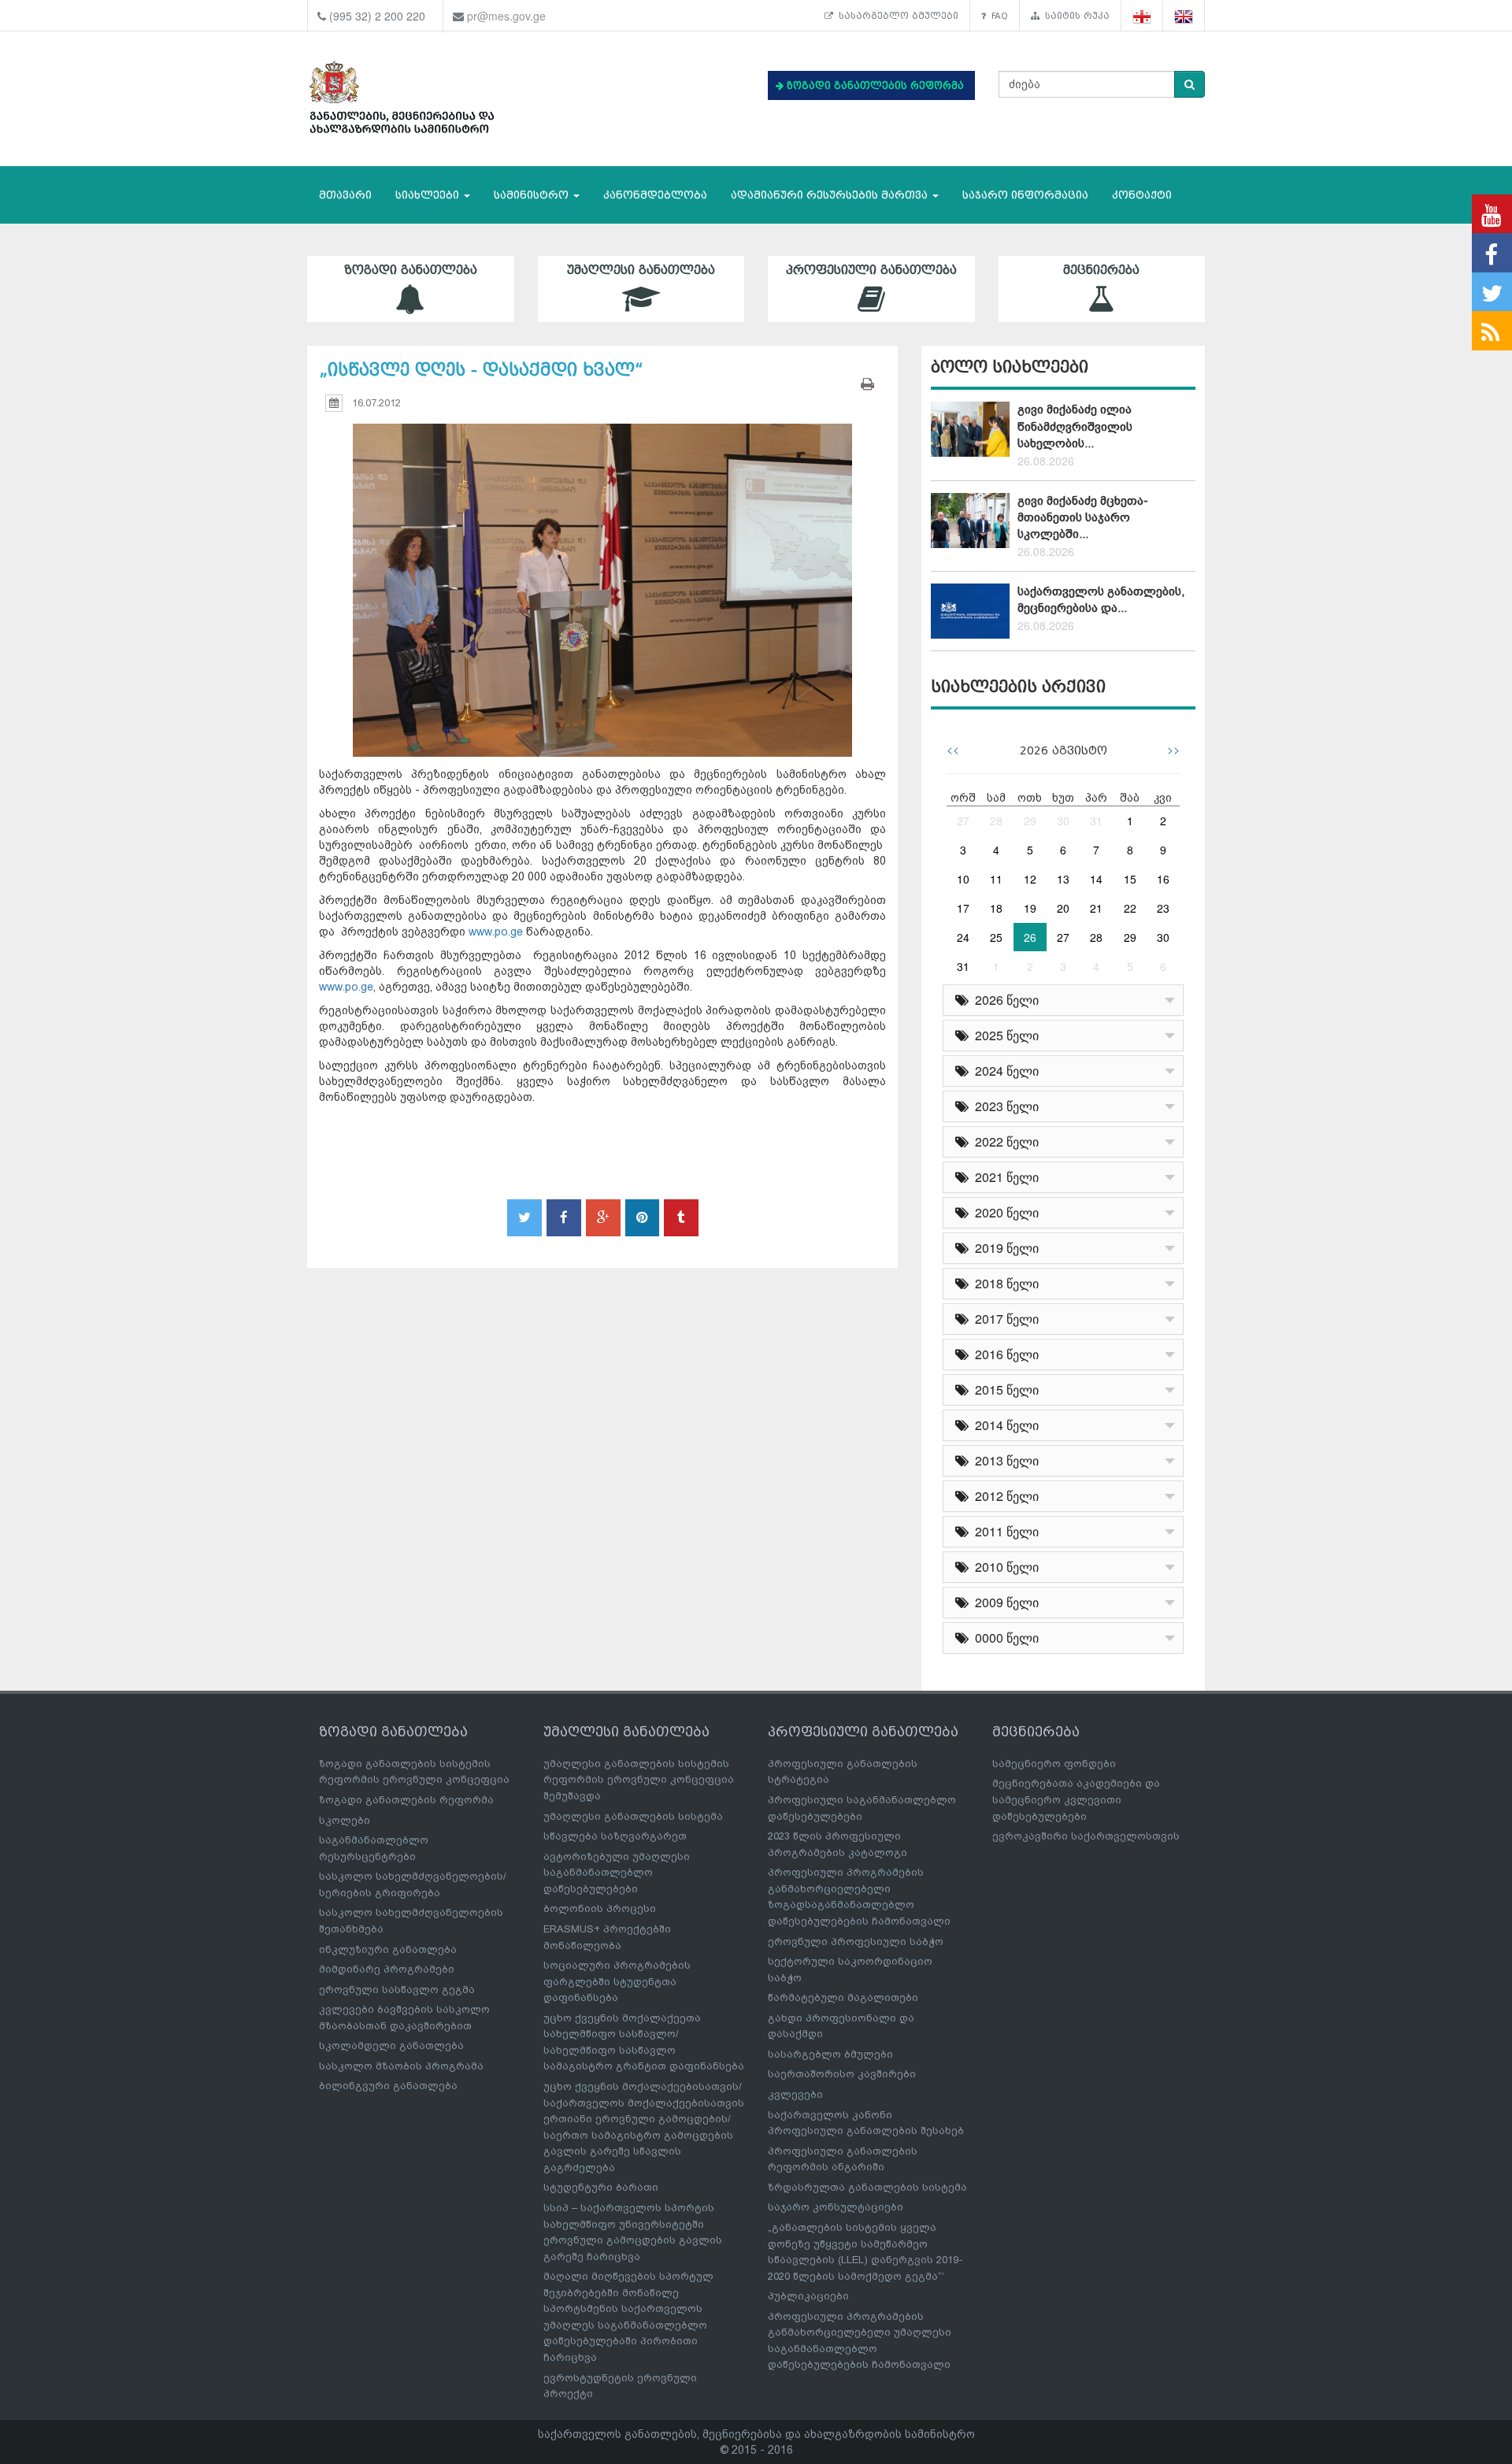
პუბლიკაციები (808, 2296)
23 (1163, 908)
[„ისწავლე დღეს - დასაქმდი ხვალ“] (602, 575)
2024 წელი (1004, 1071)
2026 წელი (1004, 1000)
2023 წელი (1004, 1106)
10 (963, 879)
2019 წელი (1004, 1248)
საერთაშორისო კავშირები (842, 2074)
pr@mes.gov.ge (506, 16)
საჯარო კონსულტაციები (836, 2207)
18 (996, 908)
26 (1030, 937)
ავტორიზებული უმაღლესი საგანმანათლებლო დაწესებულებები (617, 1873)
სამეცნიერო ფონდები (1054, 1764)
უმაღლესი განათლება (641, 270)
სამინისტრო (533, 195)
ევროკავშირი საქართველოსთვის (1086, 1836)
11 (996, 879)
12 (1030, 879)
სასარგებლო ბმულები (896, 16)
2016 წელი (1004, 1354)
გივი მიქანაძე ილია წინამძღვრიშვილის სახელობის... (1075, 426)
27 (963, 821)
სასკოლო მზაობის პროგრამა (401, 2066)
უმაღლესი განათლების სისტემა (633, 1816)
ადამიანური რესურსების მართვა (831, 195)
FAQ (997, 16)
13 (1063, 879)
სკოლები (345, 1820)
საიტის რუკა (1075, 16)
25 (996, 937)
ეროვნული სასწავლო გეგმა (397, 1990)
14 (1096, 879)
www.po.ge (496, 932)
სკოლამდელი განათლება (391, 2045)
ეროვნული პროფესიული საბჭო (856, 1942)
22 (1130, 908)
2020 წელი (1004, 1212)
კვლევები (795, 2094)
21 (1096, 908)
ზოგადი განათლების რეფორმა (406, 1800)
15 (1130, 879)
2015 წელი (1004, 1389)
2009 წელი (1004, 1602)
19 (1030, 908)
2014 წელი (1004, 1425)
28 (996, 821)
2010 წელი (1004, 1567)
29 (1030, 821)
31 (1096, 821)
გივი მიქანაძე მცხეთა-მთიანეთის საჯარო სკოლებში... (1083, 518)
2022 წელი (1004, 1141)
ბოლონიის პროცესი (600, 1908)
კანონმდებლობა (655, 195)
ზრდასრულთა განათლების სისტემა (867, 2187)
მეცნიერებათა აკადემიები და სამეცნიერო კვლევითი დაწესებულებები (1076, 1799)
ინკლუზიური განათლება (388, 1949)
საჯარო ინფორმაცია (1025, 195)
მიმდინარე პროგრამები (387, 1969)
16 (1163, 879)
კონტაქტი (1142, 195)
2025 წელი (1004, 1035)
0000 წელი (1004, 1638)
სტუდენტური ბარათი (601, 2187)
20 (1063, 908)
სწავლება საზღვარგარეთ (615, 1836)
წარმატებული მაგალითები (843, 1997)
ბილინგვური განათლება (388, 2086)
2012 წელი (1004, 1496)
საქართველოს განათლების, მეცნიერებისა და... (1101, 600)
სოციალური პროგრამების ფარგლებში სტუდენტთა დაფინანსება (617, 1981)
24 (963, 937)
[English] (1184, 16)
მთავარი (345, 195)
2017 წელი (1004, 1319)
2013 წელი (1004, 1460)
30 (1063, 821)
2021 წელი (1004, 1177)
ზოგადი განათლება (411, 270)
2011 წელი (1004, 1531)
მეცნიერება (1101, 270)
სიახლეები (429, 195)
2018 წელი (1004, 1283)
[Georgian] (1142, 16)
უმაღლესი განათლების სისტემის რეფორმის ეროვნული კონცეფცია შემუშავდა (639, 1780)
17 (963, 908)
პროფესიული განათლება (871, 270)
